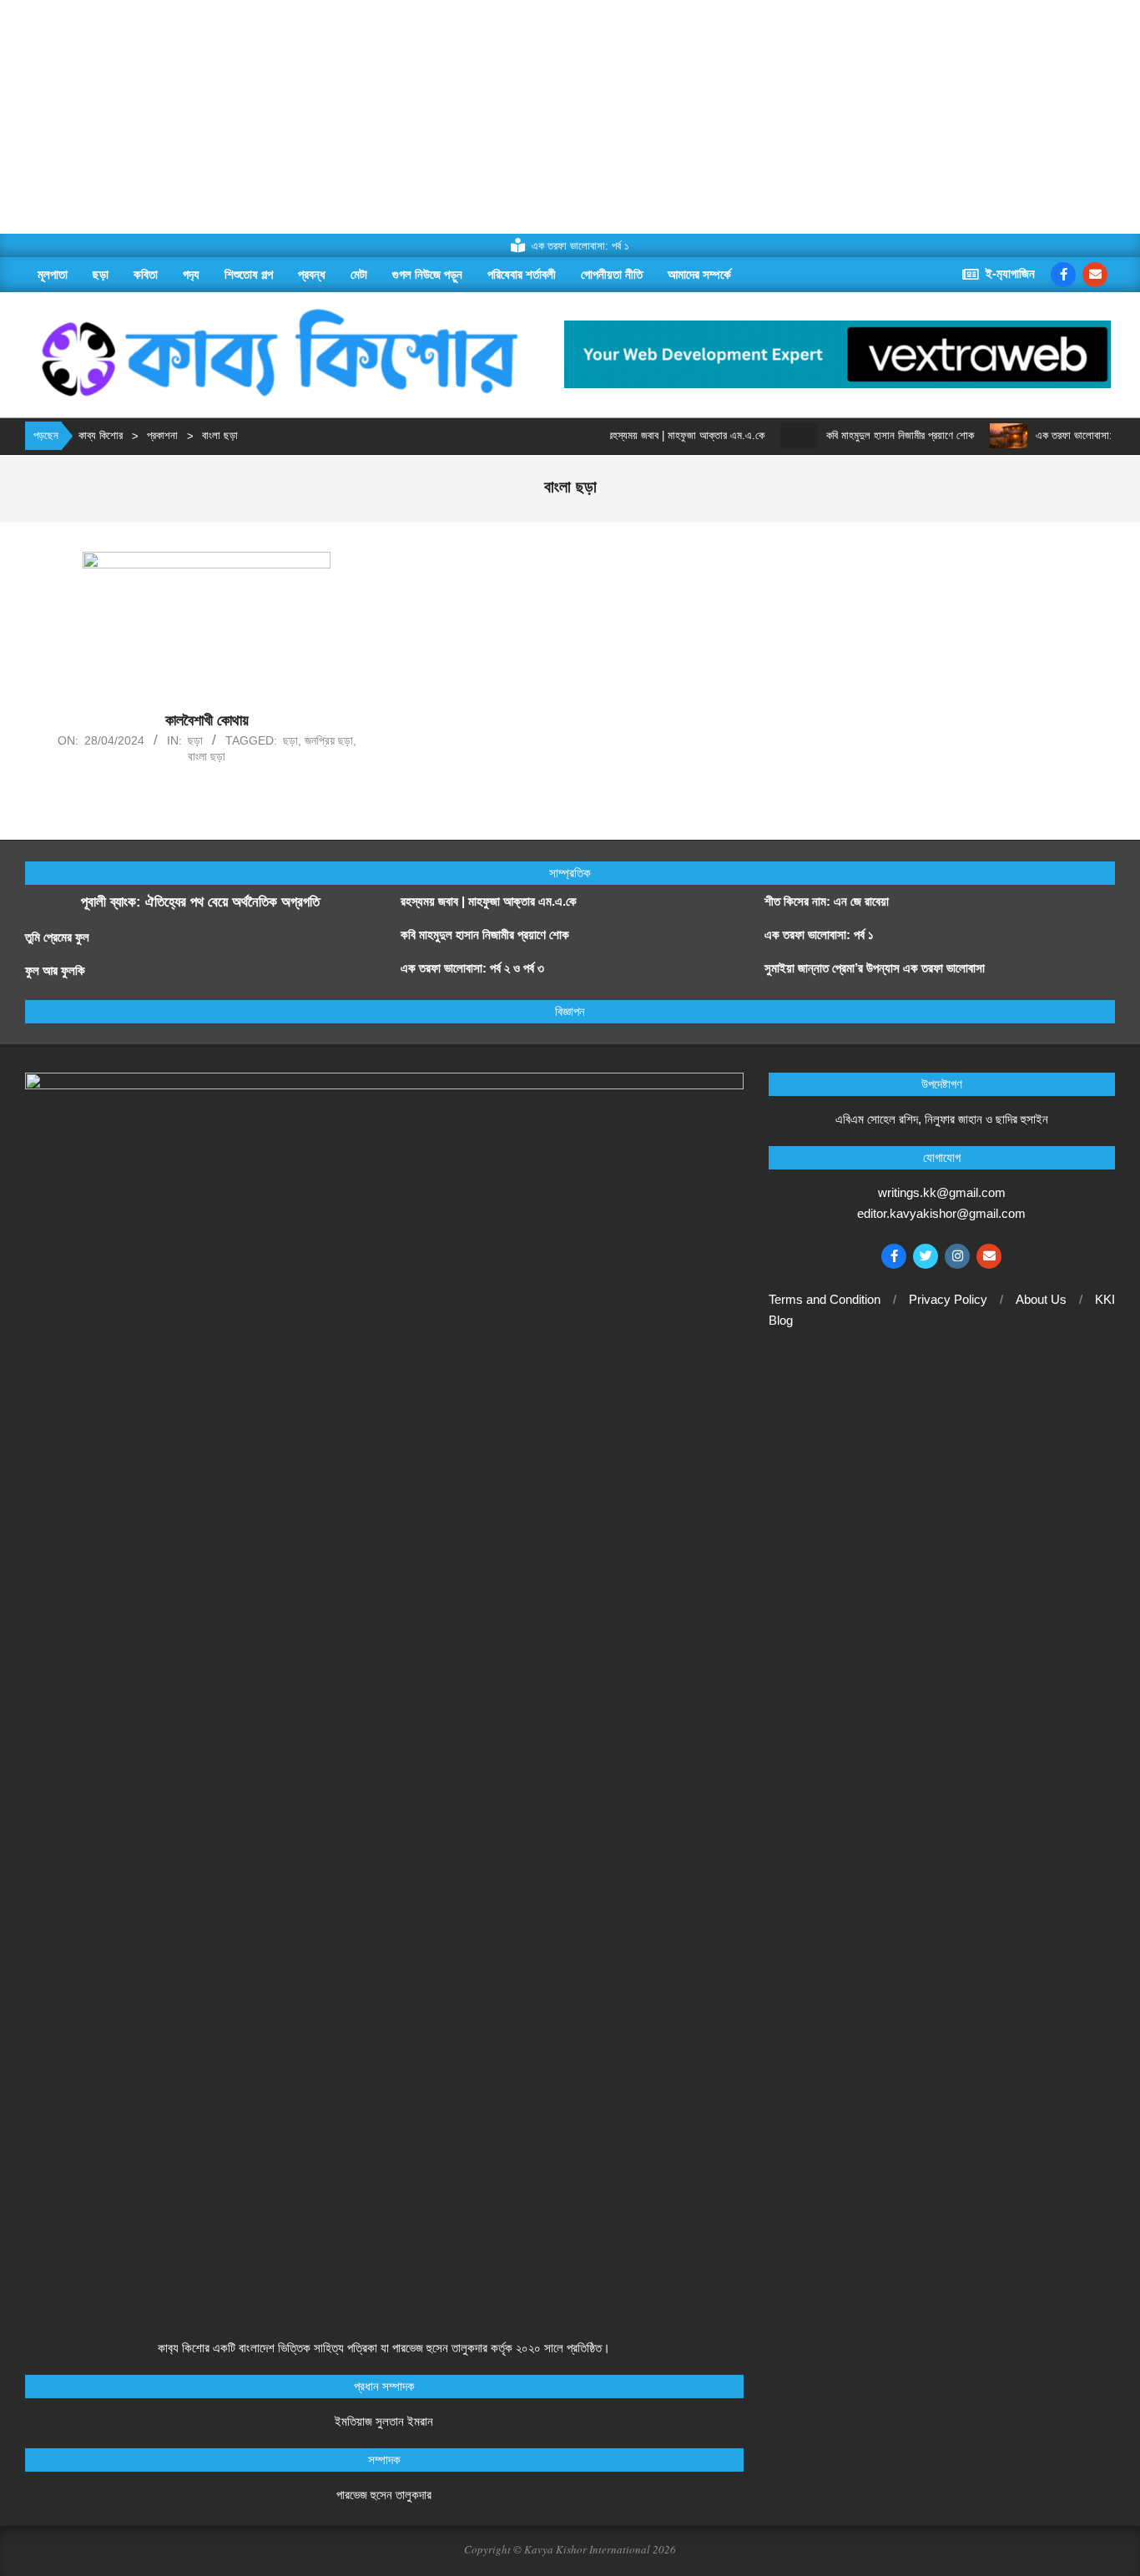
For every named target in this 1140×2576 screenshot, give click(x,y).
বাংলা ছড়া (207, 756)
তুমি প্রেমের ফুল (57, 937)
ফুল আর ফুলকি (55, 970)
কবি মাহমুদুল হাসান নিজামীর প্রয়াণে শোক (870, 435)
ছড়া (195, 740)
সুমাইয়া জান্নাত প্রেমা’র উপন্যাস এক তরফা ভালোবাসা (875, 968)
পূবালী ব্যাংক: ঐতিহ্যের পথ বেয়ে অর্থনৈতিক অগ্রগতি (200, 902)
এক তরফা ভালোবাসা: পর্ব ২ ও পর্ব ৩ (1070, 435)
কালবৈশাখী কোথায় (207, 720)
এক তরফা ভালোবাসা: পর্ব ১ (819, 934)
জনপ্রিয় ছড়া (329, 740)
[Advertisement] (501, 117)
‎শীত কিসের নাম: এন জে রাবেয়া (828, 901)
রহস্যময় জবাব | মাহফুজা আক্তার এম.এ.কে (656, 435)
